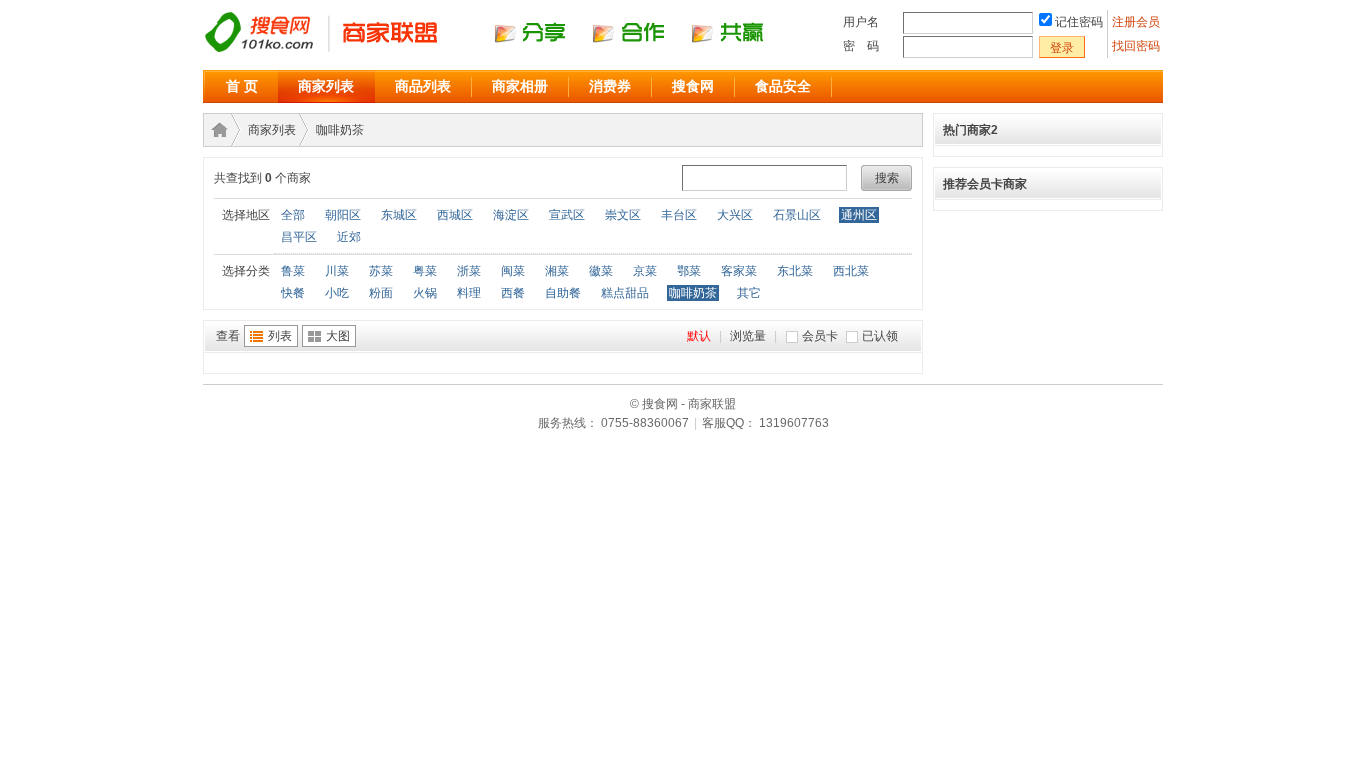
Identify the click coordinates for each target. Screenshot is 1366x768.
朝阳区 (343, 215)
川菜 (337, 271)
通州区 (859, 215)
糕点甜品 (625, 293)
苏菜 (381, 271)
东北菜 (795, 271)
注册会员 (1137, 22)
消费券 (610, 86)
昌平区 (299, 237)
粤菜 (425, 271)
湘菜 (557, 271)
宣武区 (567, 215)
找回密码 (1136, 46)
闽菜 (513, 271)
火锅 (425, 293)
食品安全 (783, 86)
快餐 (293, 293)
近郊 (349, 237)
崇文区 (623, 215)
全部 (293, 215)
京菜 (645, 271)
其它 (749, 293)
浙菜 (469, 271)
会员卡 (820, 336)
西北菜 (851, 271)
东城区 (399, 215)
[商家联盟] (503, 51)
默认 (699, 336)
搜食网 (693, 86)
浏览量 (748, 336)
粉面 (381, 293)
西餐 (513, 293)
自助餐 (563, 293)
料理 (469, 293)
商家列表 (326, 86)
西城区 (455, 215)
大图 (338, 336)
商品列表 (423, 86)
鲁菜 (293, 271)
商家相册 (520, 86)
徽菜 (601, 271)
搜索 (887, 178)
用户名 (861, 22)
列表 (280, 336)
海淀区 (511, 215)
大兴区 (735, 215)
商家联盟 (216, 130)
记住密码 (1079, 22)
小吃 (337, 293)
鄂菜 (689, 271)
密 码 (861, 46)
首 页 (242, 86)
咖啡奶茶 (340, 130)
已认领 (880, 336)
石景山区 (797, 215)
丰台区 (679, 215)
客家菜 (739, 271)
